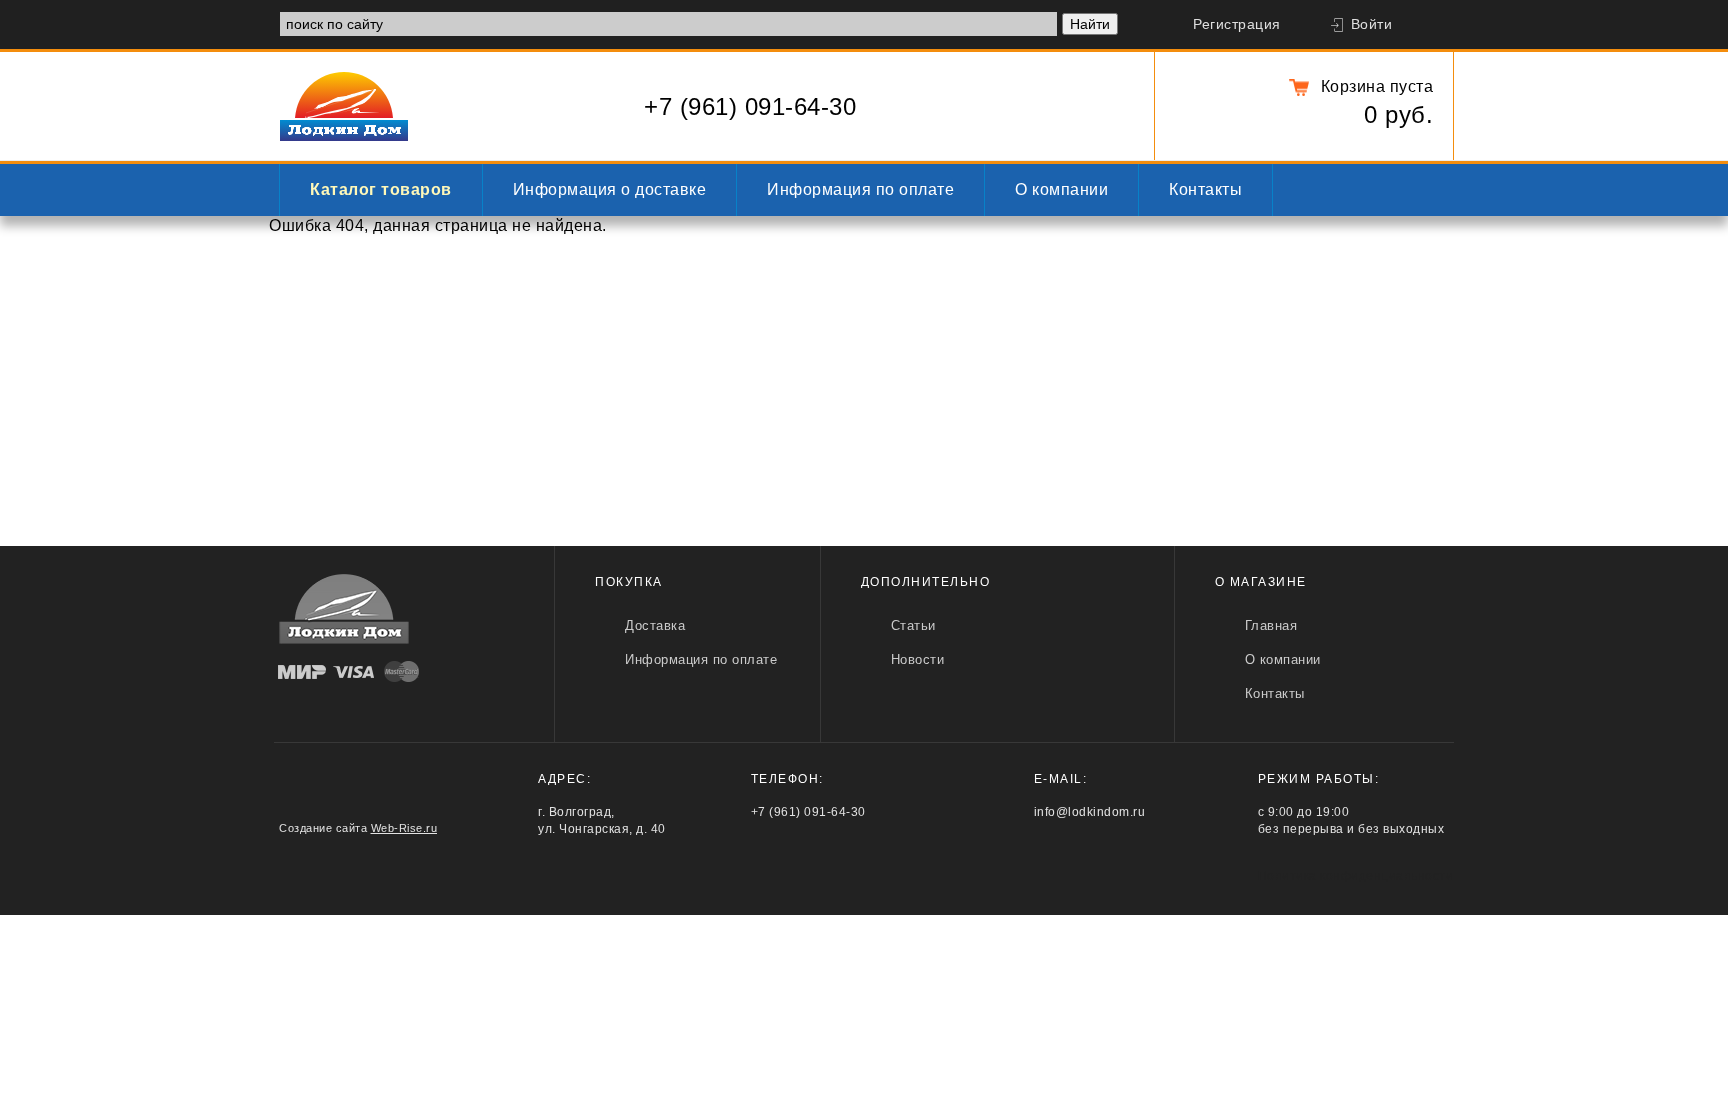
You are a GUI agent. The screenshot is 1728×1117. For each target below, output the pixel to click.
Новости (918, 659)
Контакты (1205, 189)
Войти (1372, 24)
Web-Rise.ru (404, 828)
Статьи (913, 625)
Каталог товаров (381, 189)
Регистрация (1237, 24)
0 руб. (1398, 114)
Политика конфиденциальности (1356, 876)
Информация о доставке (610, 189)
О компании (1061, 189)
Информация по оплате (860, 189)
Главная (1271, 625)
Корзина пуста (1377, 86)
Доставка (655, 625)
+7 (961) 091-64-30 (750, 106)
